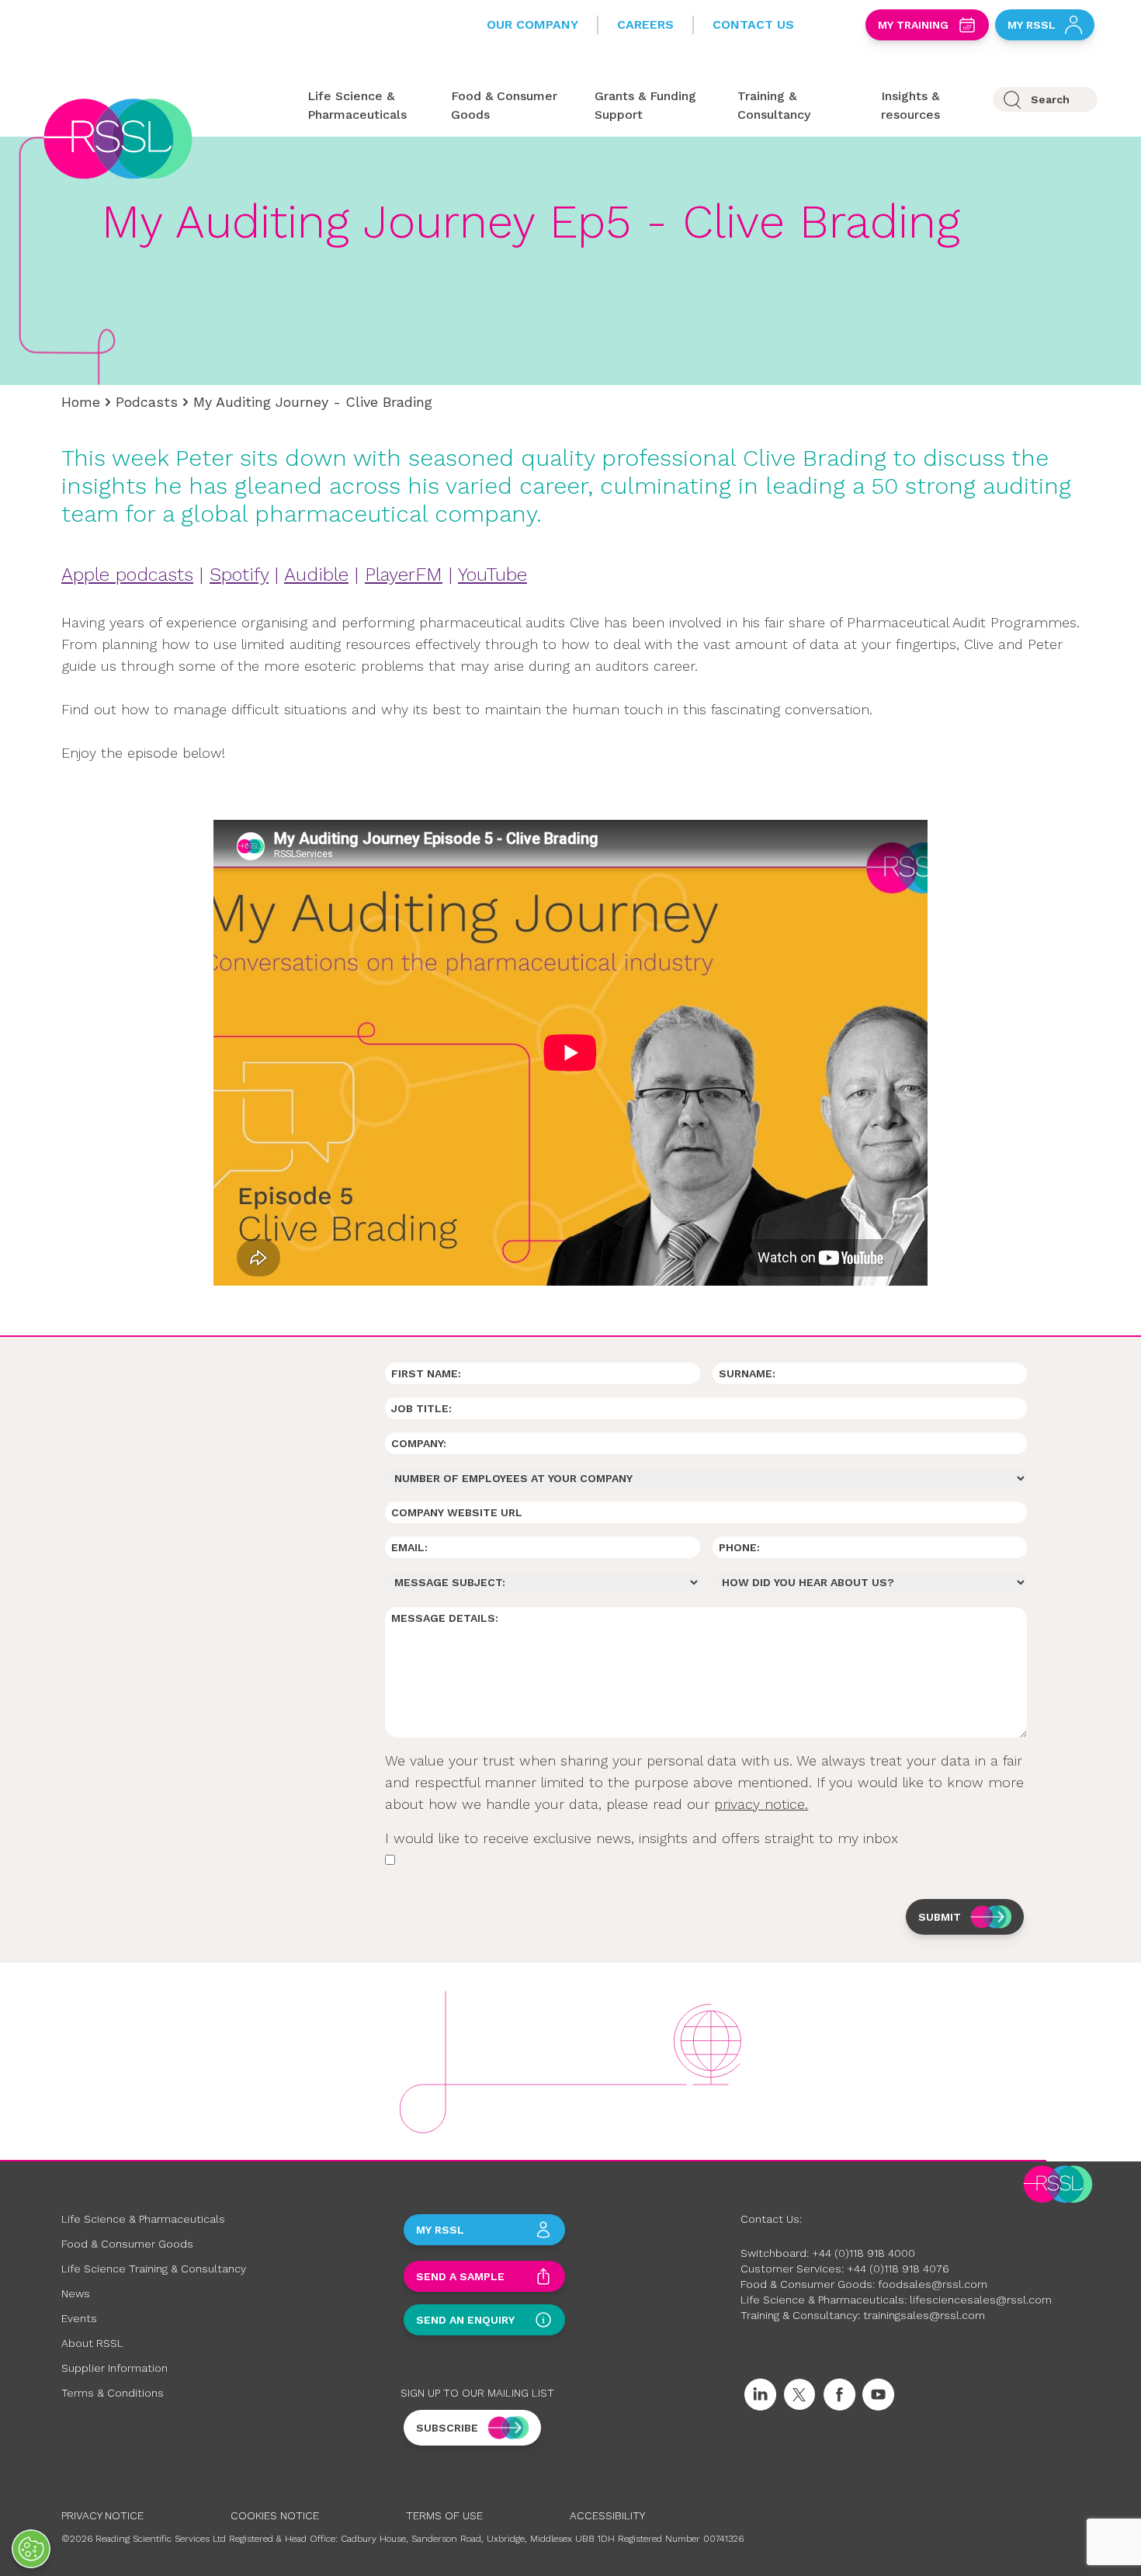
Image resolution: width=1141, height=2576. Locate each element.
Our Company (532, 24)
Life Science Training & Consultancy (154, 2269)
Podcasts (147, 402)
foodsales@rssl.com (933, 2284)
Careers (645, 24)
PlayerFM (404, 575)
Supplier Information (114, 2368)
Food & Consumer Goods (127, 2244)
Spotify (239, 575)
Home (81, 402)
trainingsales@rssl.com (924, 2315)
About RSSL (92, 2343)
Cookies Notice (275, 2515)
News (76, 2293)
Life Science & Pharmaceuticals (143, 2219)
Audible (316, 575)
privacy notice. (761, 1804)
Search (1050, 99)
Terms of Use (444, 2515)
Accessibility (607, 2515)
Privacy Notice (102, 2515)
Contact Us (753, 24)
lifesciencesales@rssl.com (981, 2300)
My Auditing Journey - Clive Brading (313, 402)
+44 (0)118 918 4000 (864, 2253)
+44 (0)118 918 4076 (898, 2269)
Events (79, 2318)
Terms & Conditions (113, 2393)
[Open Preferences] (31, 2549)
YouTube (492, 575)
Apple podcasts (127, 575)
